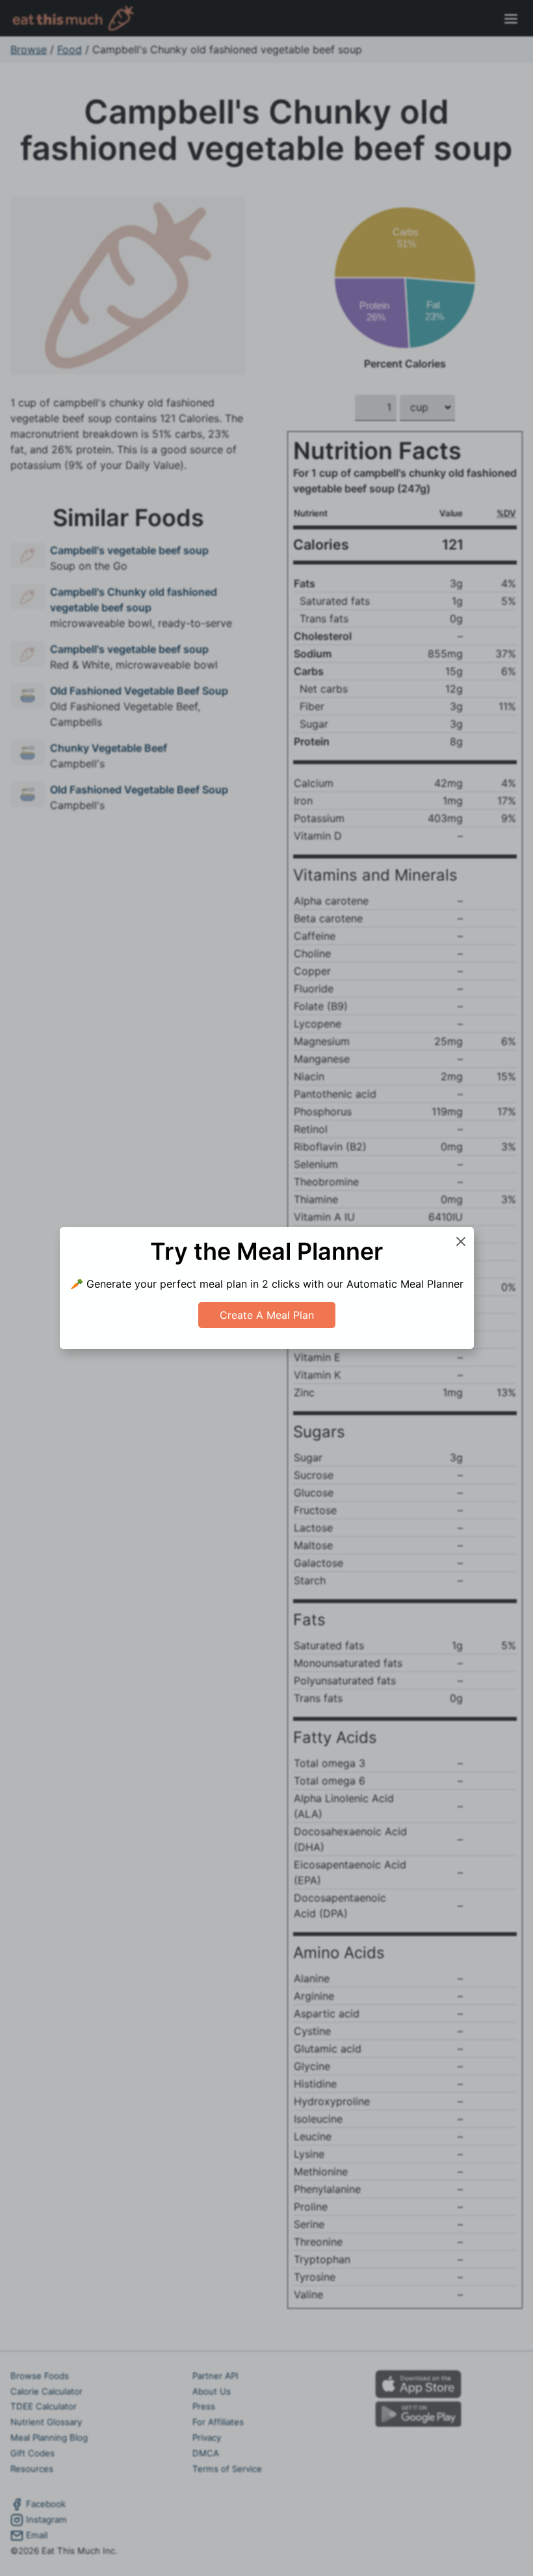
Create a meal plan (267, 1315)
